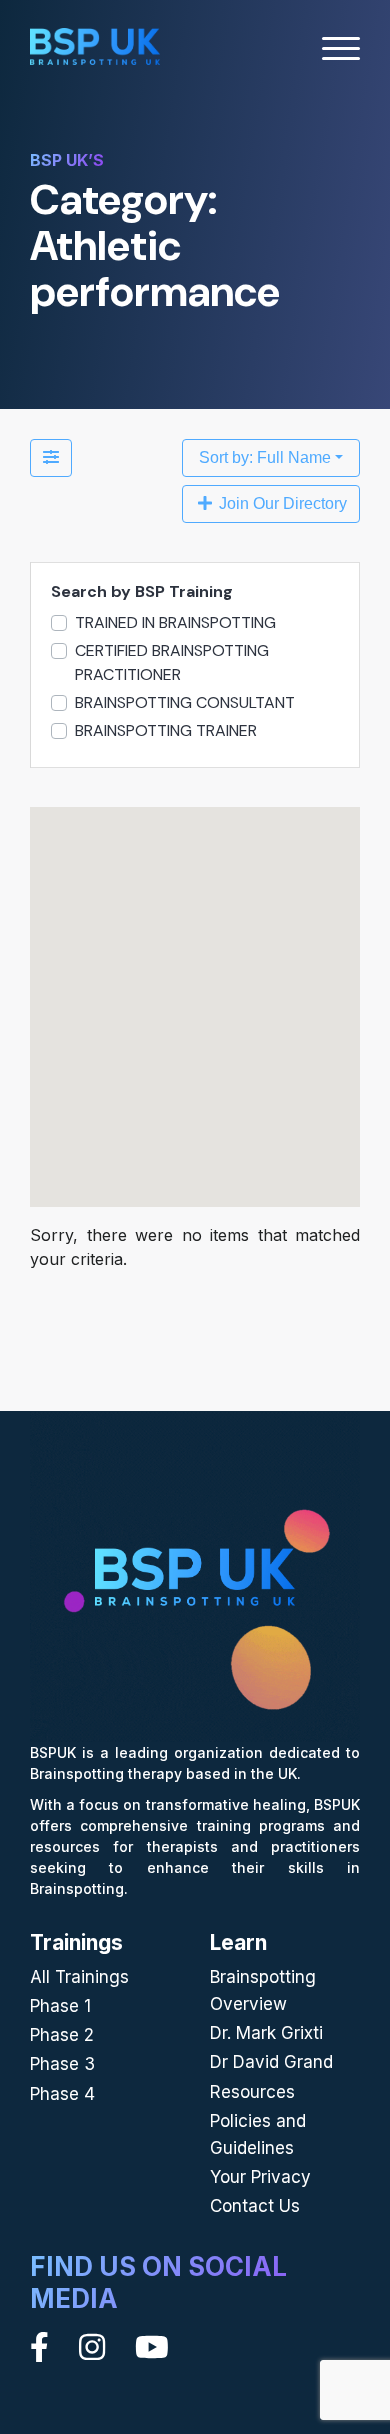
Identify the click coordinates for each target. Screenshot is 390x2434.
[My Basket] (287, 49)
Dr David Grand (271, 2062)
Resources (252, 2092)
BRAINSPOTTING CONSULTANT (185, 702)
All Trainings (79, 1977)
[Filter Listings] (51, 458)
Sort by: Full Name (265, 457)
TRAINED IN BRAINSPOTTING (175, 622)
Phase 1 (60, 2006)
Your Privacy (260, 2177)
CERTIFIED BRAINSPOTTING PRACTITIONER (172, 662)
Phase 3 (62, 2064)
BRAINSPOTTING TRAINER (166, 730)
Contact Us (255, 2206)
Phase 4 (62, 2094)
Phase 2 (62, 2035)
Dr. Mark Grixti (266, 2033)
